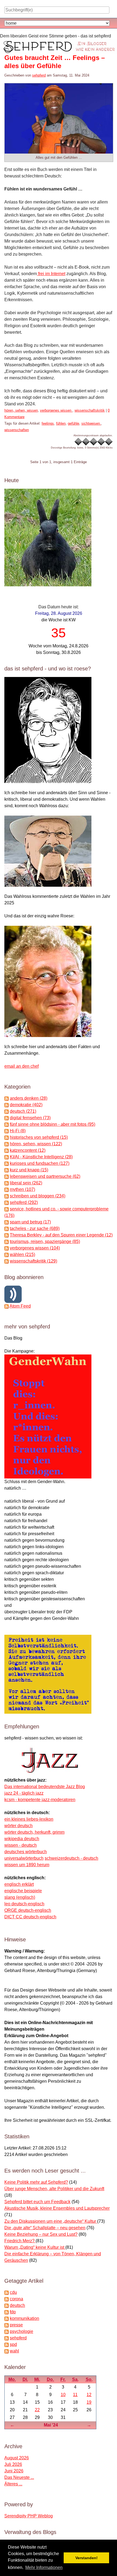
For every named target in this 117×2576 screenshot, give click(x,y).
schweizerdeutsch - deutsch (71, 1858)
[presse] (7, 2325)
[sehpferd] (7, 2338)
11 (75, 2395)
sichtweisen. (91, 423)
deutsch (17, 2305)
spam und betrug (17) (30, 1222)
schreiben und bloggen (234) (38, 1196)
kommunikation (24, 2318)
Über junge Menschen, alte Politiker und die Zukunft (54, 2189)
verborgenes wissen (56, 410)
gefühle (73, 423)
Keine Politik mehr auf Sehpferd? (36, 2182)
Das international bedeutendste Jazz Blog (45, 1787)
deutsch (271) (23, 1111)
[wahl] (7, 2351)
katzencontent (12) (28, 1150)
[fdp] (7, 2312)
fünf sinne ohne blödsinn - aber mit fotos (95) (53, 1124)
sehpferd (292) (24, 1202)
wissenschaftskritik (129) (33, 1261)
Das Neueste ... (19, 2477)
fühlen (61, 423)
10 (63, 2395)
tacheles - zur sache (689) (35, 1228)
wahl (14, 2351)
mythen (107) (22, 1189)
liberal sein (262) (26, 1183)
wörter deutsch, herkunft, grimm (34, 1832)
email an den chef (21, 1066)
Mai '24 (51, 2425)
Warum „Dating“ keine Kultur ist (35, 2247)
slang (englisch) (20, 1897)
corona (16, 2299)
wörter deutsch (19, 1826)
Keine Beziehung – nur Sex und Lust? (41, 2234)
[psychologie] (7, 2331)
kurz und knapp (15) (29, 1170)
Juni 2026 (14, 2471)
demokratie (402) (26, 1105)
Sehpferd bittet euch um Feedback (37, 2202)
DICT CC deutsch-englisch (30, 1917)
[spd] (7, 2344)
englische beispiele (23, 1891)
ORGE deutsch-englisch (28, 1910)
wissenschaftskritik (90, 410)
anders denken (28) (29, 1098)
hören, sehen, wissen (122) (36, 1144)
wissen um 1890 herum (27, 1865)
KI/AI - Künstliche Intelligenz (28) (41, 1157)
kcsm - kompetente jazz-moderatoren (40, 1800)
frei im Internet (51, 274)
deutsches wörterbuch (26, 1852)
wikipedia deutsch (22, 1839)
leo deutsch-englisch (24, 1904)
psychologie (21, 2331)
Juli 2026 (13, 2464)
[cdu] (7, 2292)
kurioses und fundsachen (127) (40, 1163)
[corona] (7, 2299)
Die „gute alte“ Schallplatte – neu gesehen (45, 2228)
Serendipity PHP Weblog (29, 2516)
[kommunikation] (7, 2318)
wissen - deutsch (21, 1845)
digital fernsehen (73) (30, 1118)
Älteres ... (13, 2484)
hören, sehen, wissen (21, 410)
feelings (48, 423)
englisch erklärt (19, 1884)
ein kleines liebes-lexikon (29, 1819)
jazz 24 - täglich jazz (24, 1793)
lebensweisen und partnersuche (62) (45, 1176)
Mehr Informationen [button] (44, 2567)
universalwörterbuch (24, 1858)
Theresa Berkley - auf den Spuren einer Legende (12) (61, 1235)
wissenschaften (17, 430)
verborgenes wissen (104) (35, 1248)
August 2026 (17, 2458)
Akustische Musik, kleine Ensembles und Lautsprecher (57, 2208)
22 (37, 2410)
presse (16, 2325)
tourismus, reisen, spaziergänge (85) (45, 1241)
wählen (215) (22, 1254)
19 (89, 2402)
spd (13, 2344)
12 (89, 2395)
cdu (13, 2292)
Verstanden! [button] (87, 2558)
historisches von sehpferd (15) (39, 1137)
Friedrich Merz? (20, 2241)
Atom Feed (20, 1306)
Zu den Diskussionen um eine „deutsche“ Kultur (51, 2221)
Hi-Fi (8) (18, 1131)
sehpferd (39, 75)
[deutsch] (7, 2305)
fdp (13, 2312)
